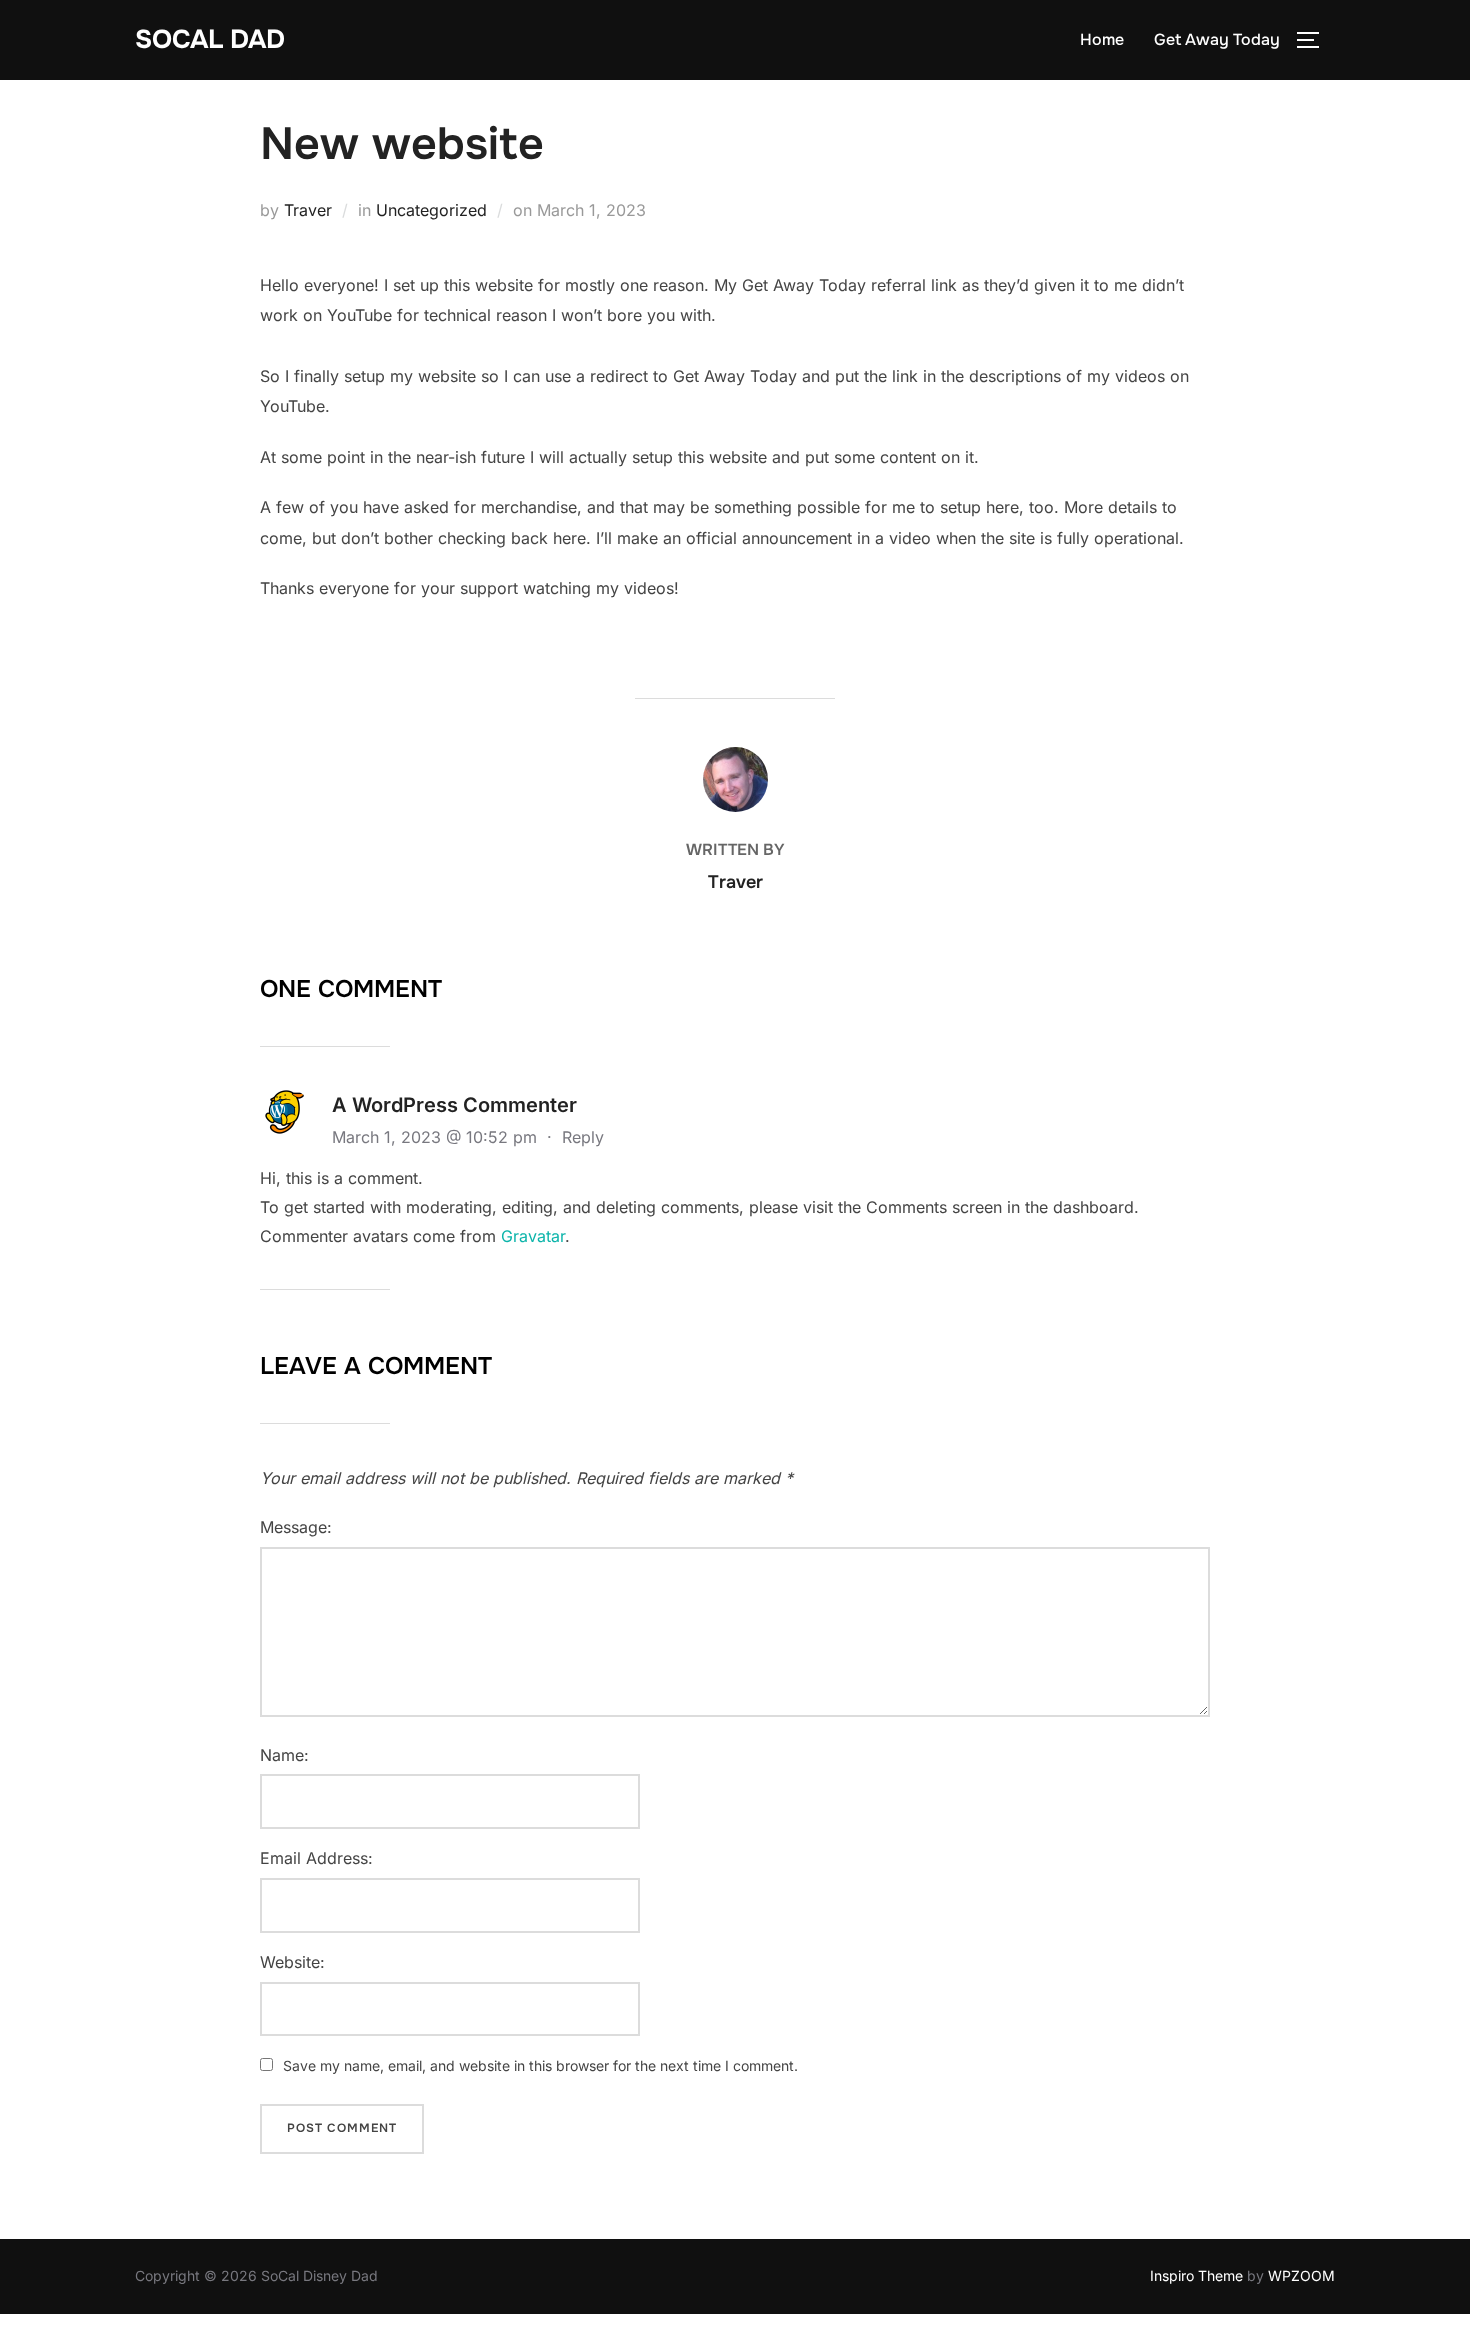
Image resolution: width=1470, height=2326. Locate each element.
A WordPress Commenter (454, 1105)
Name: (284, 1755)
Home (1102, 39)
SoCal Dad (210, 40)
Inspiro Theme (1196, 2275)
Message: (296, 1527)
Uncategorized (431, 210)
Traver (308, 210)
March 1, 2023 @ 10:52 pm (437, 1137)
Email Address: (316, 1858)
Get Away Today (1217, 39)
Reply (583, 1137)
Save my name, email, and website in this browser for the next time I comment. (540, 2065)
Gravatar (533, 1236)
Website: (292, 1962)
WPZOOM (1301, 2275)
